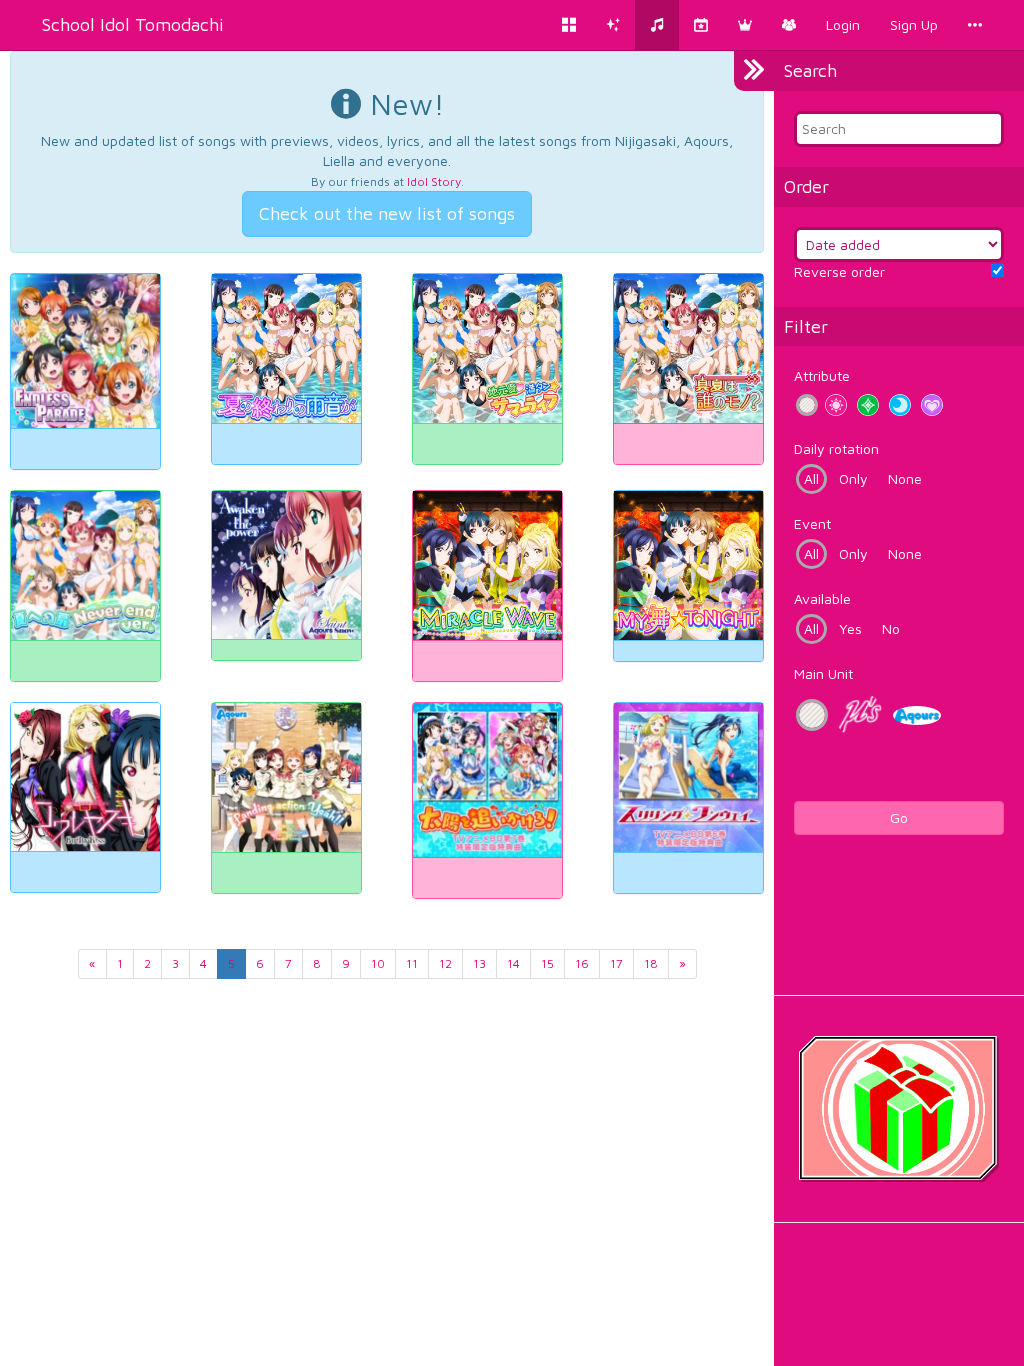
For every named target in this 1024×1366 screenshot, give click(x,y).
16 (582, 963)
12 (445, 963)
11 (412, 963)
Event (812, 523)
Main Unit (823, 673)
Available (822, 598)
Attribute (822, 375)
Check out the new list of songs (387, 213)
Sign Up (914, 24)
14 (513, 963)
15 (547, 963)
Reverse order (839, 271)
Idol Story (434, 181)
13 (479, 963)
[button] (745, 25)
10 (378, 963)
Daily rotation (836, 448)
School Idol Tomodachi (133, 24)
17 (616, 963)
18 (651, 963)
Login (843, 24)
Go (899, 817)
